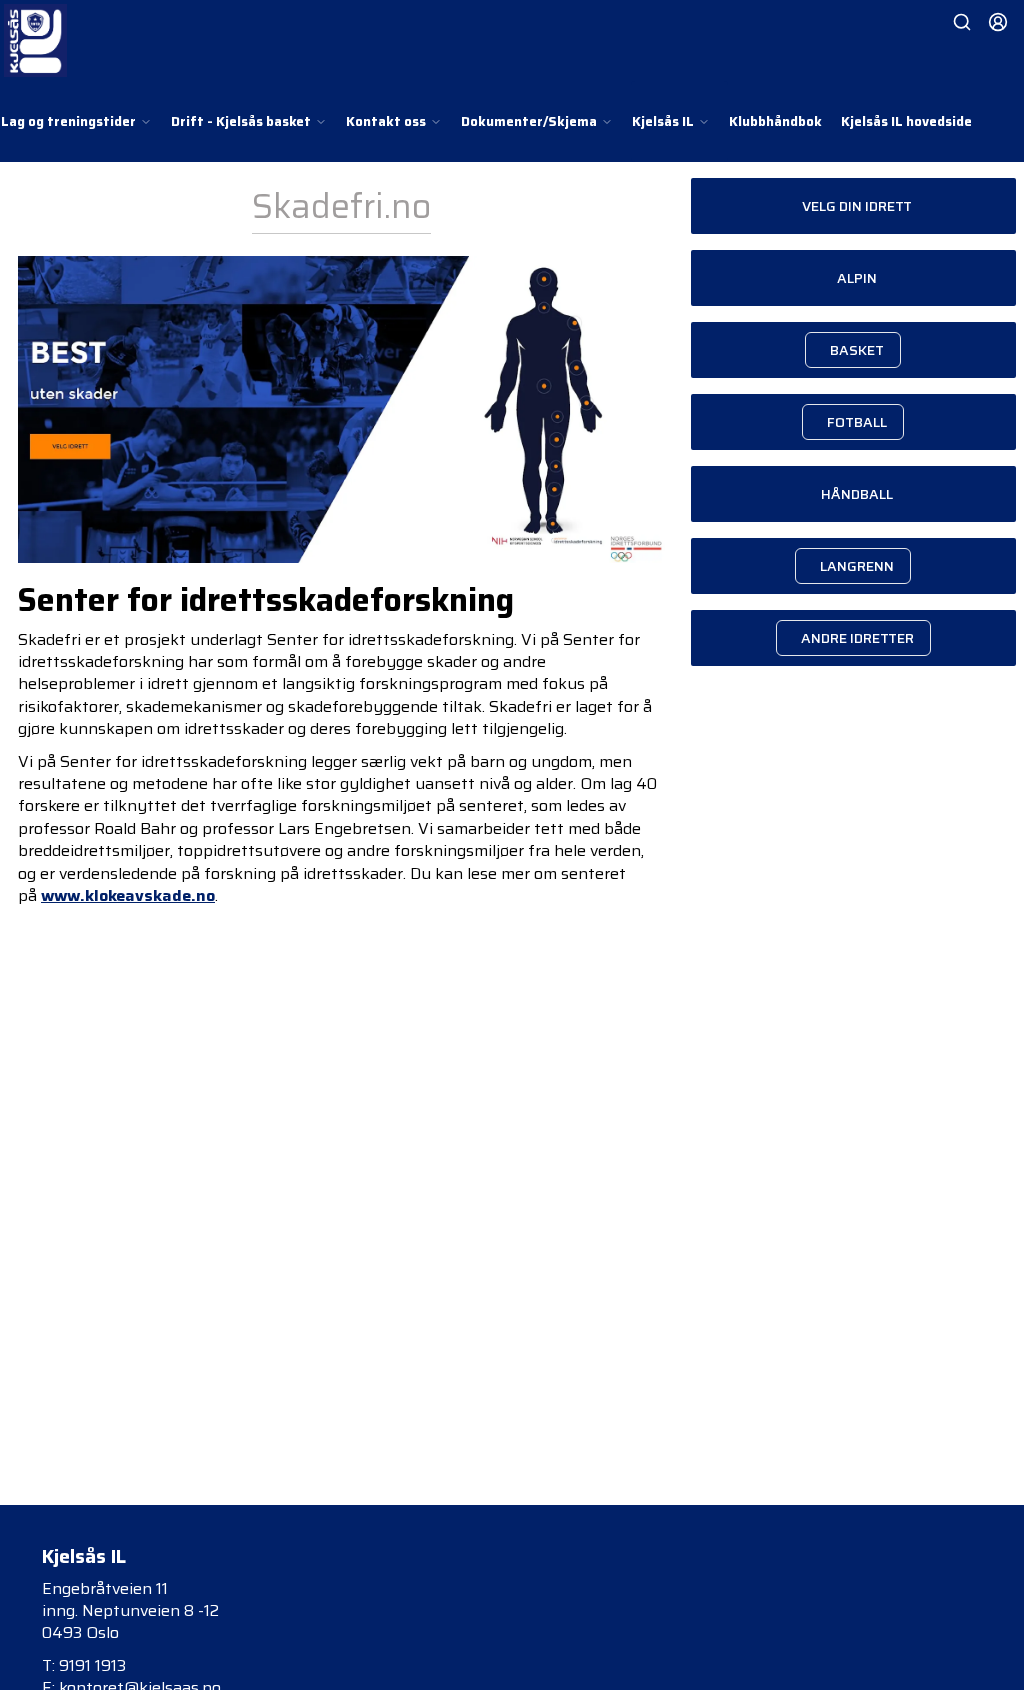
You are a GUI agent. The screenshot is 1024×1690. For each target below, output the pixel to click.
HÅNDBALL (857, 494)
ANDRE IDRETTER (857, 638)
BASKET (857, 350)
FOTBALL (857, 422)
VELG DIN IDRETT (857, 206)
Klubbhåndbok (775, 121)
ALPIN (857, 278)
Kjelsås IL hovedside (906, 121)
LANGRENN (857, 566)
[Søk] (962, 22)
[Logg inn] (998, 22)
